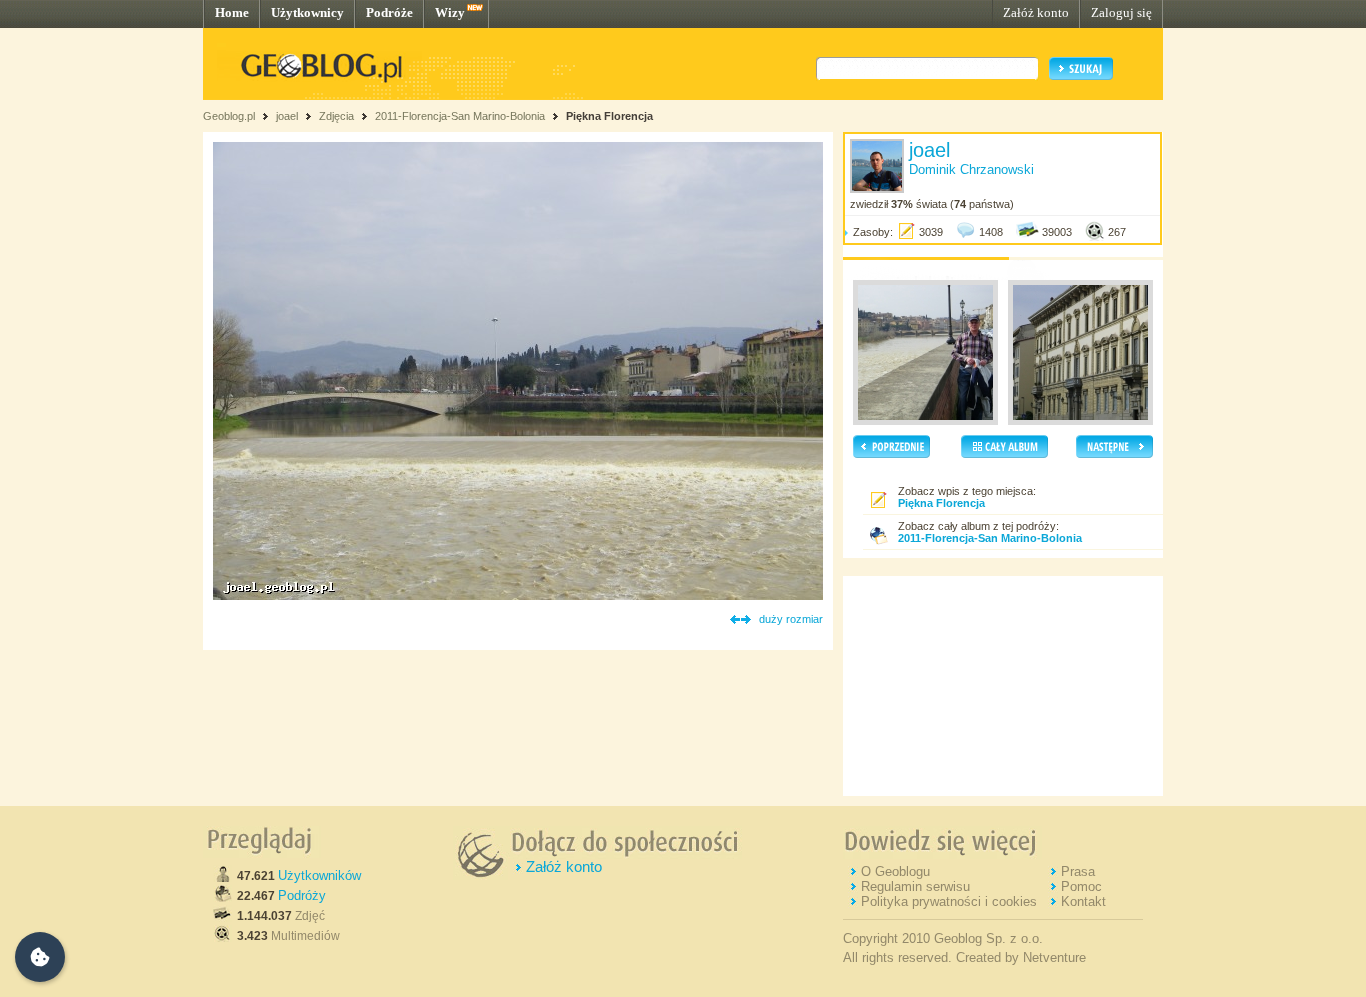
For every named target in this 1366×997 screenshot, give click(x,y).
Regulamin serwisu (915, 886)
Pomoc (1081, 886)
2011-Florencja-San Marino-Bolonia (460, 116)
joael (287, 116)
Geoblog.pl (229, 116)
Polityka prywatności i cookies (949, 901)
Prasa (1078, 871)
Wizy (450, 12)
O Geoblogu (895, 871)
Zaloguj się (1121, 12)
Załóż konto (1036, 12)
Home (232, 12)
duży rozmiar (791, 619)
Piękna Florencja (609, 116)
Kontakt (1083, 901)
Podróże (389, 12)
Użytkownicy (307, 12)
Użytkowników (319, 875)
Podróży (302, 895)
